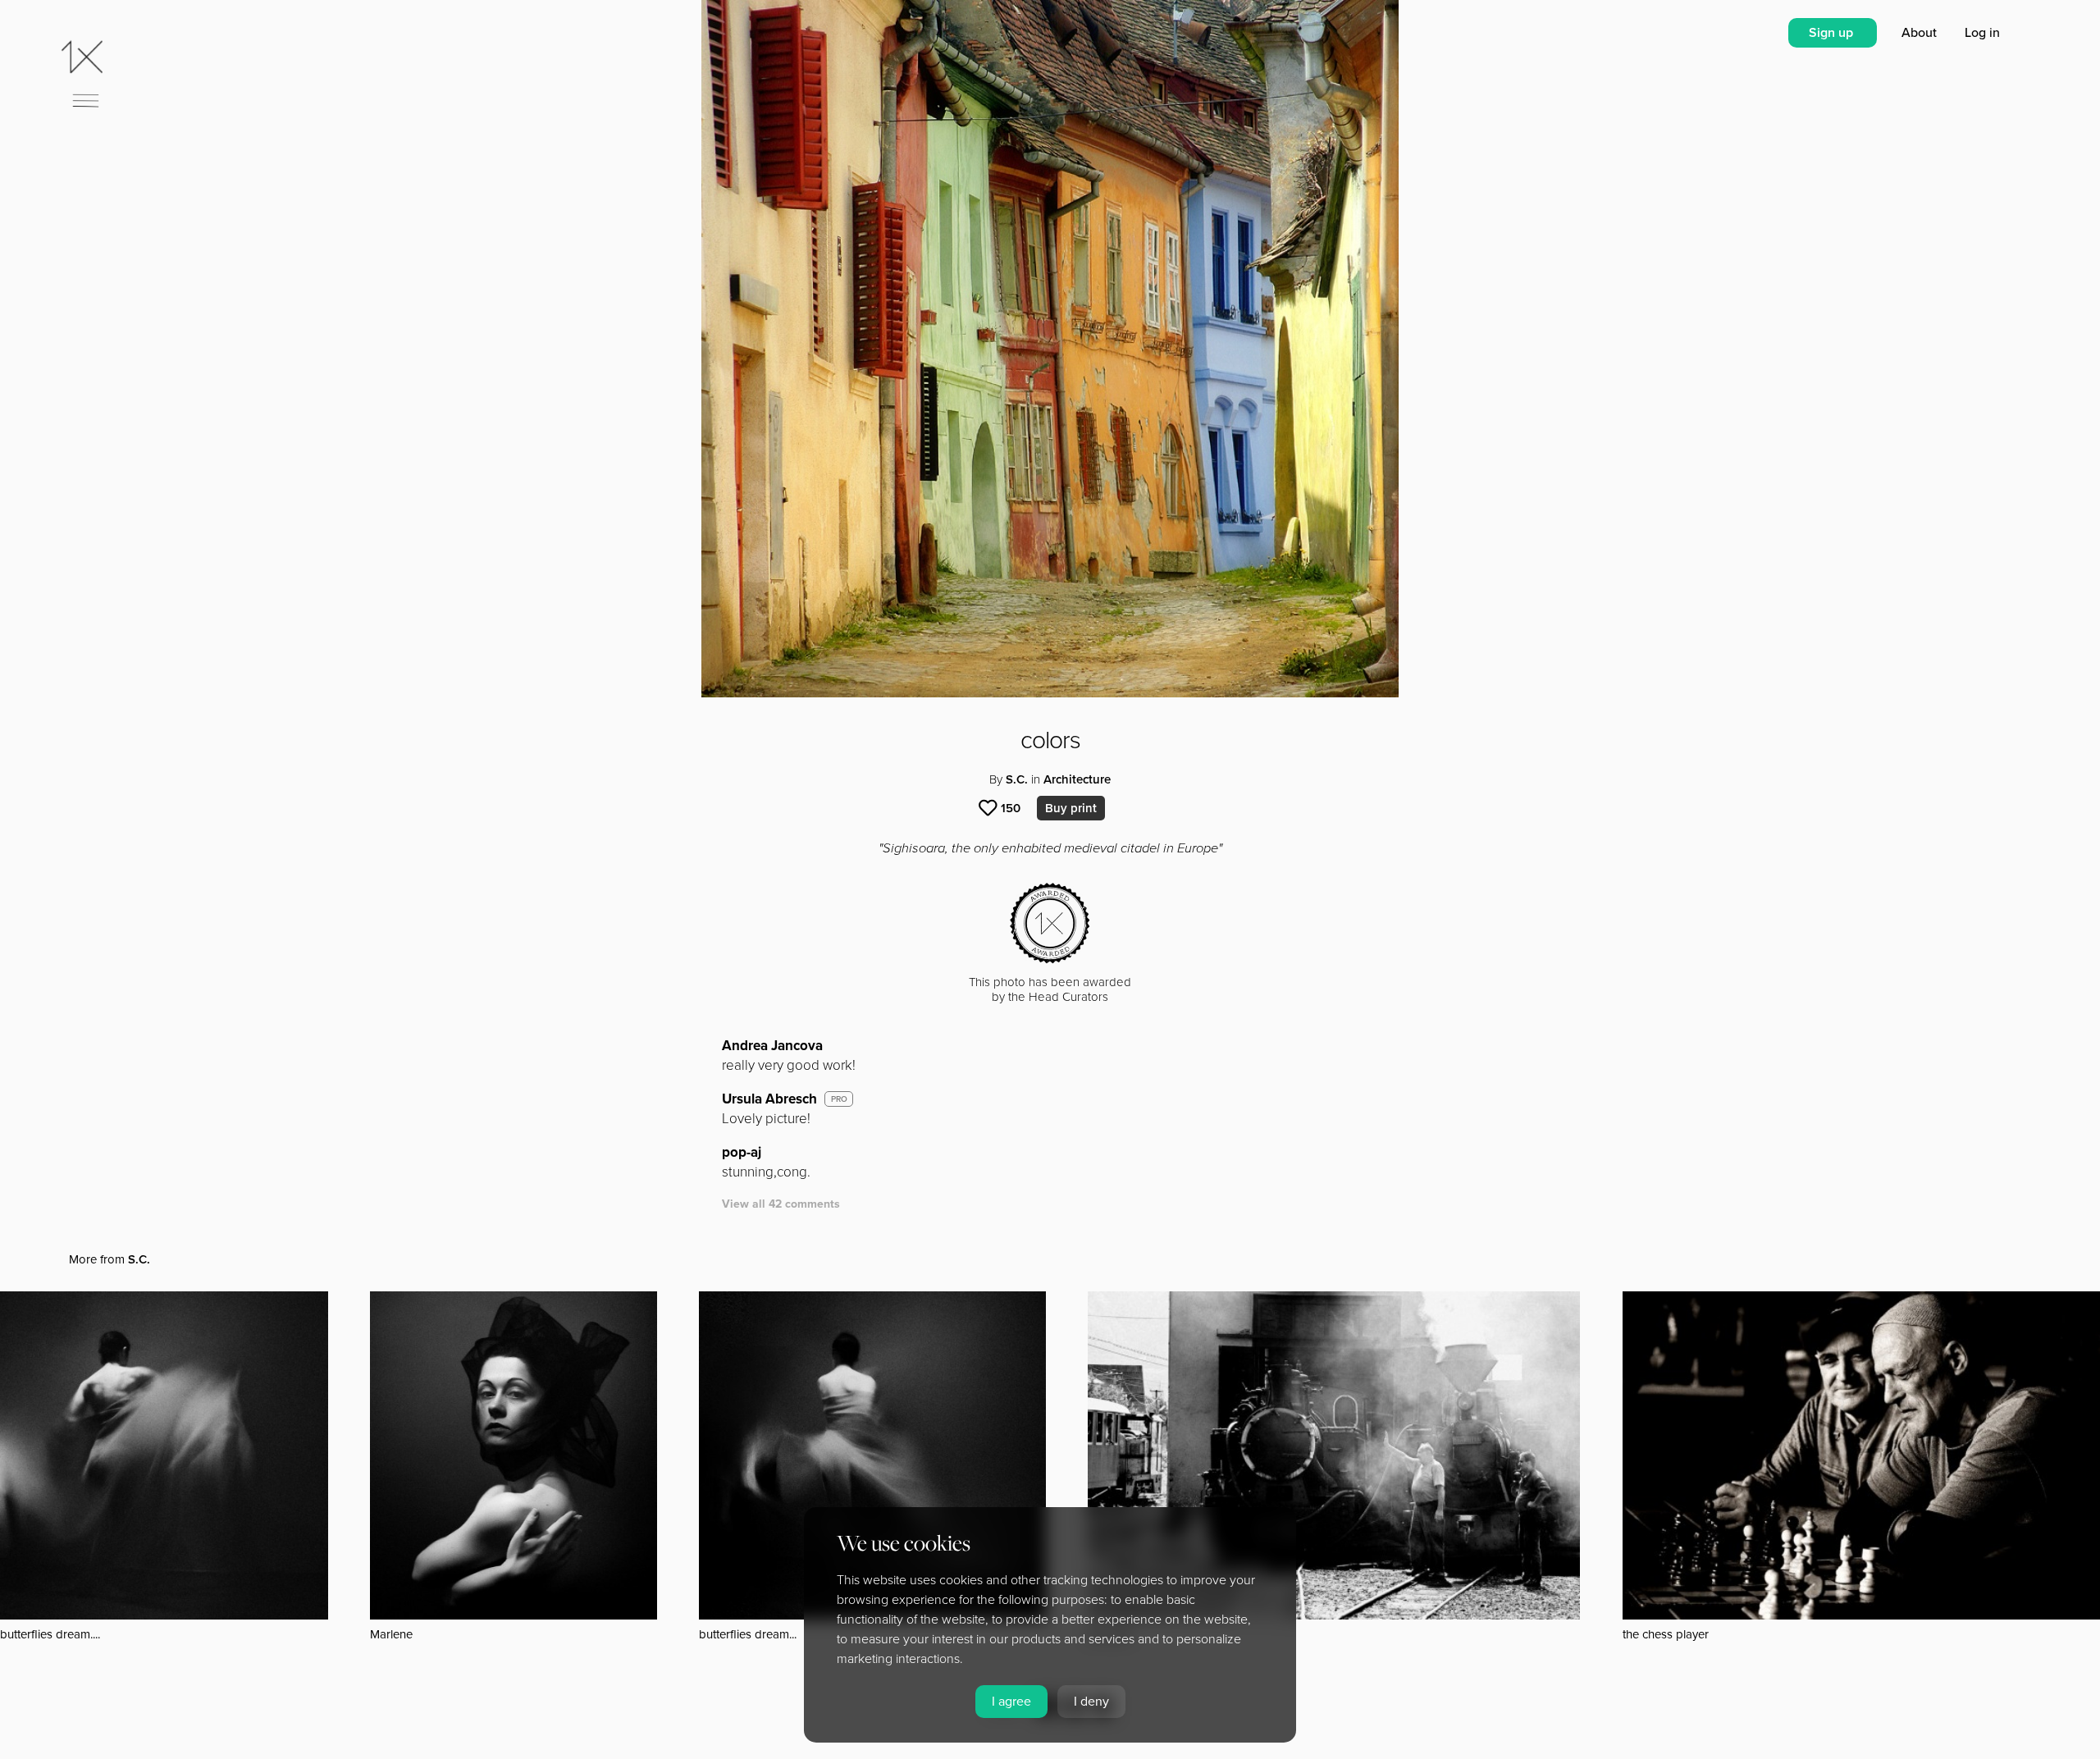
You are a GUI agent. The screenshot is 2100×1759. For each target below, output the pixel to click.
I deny (1091, 1702)
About (1921, 33)
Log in (1982, 33)
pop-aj (742, 1152)
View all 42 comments (781, 1204)
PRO (839, 1099)
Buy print (1071, 808)
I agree (1011, 1702)
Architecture (1077, 779)
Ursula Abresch (769, 1099)
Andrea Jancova (772, 1046)
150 (1011, 808)
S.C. (1017, 779)
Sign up (1833, 33)
